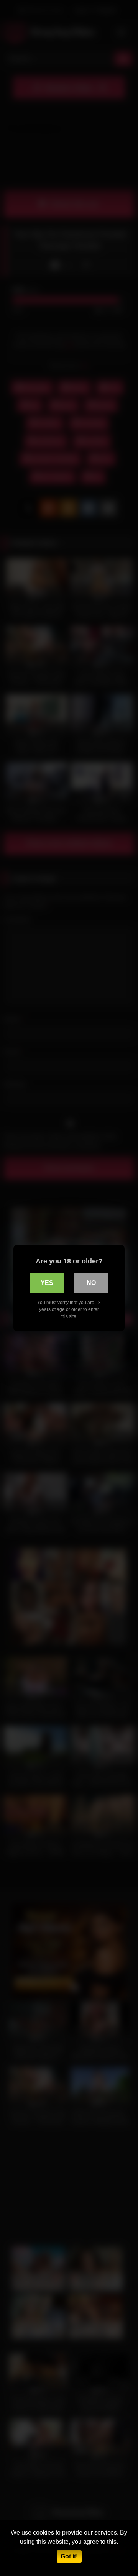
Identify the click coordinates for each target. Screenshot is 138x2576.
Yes (47, 1283)
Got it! (69, 2556)
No (91, 1283)
